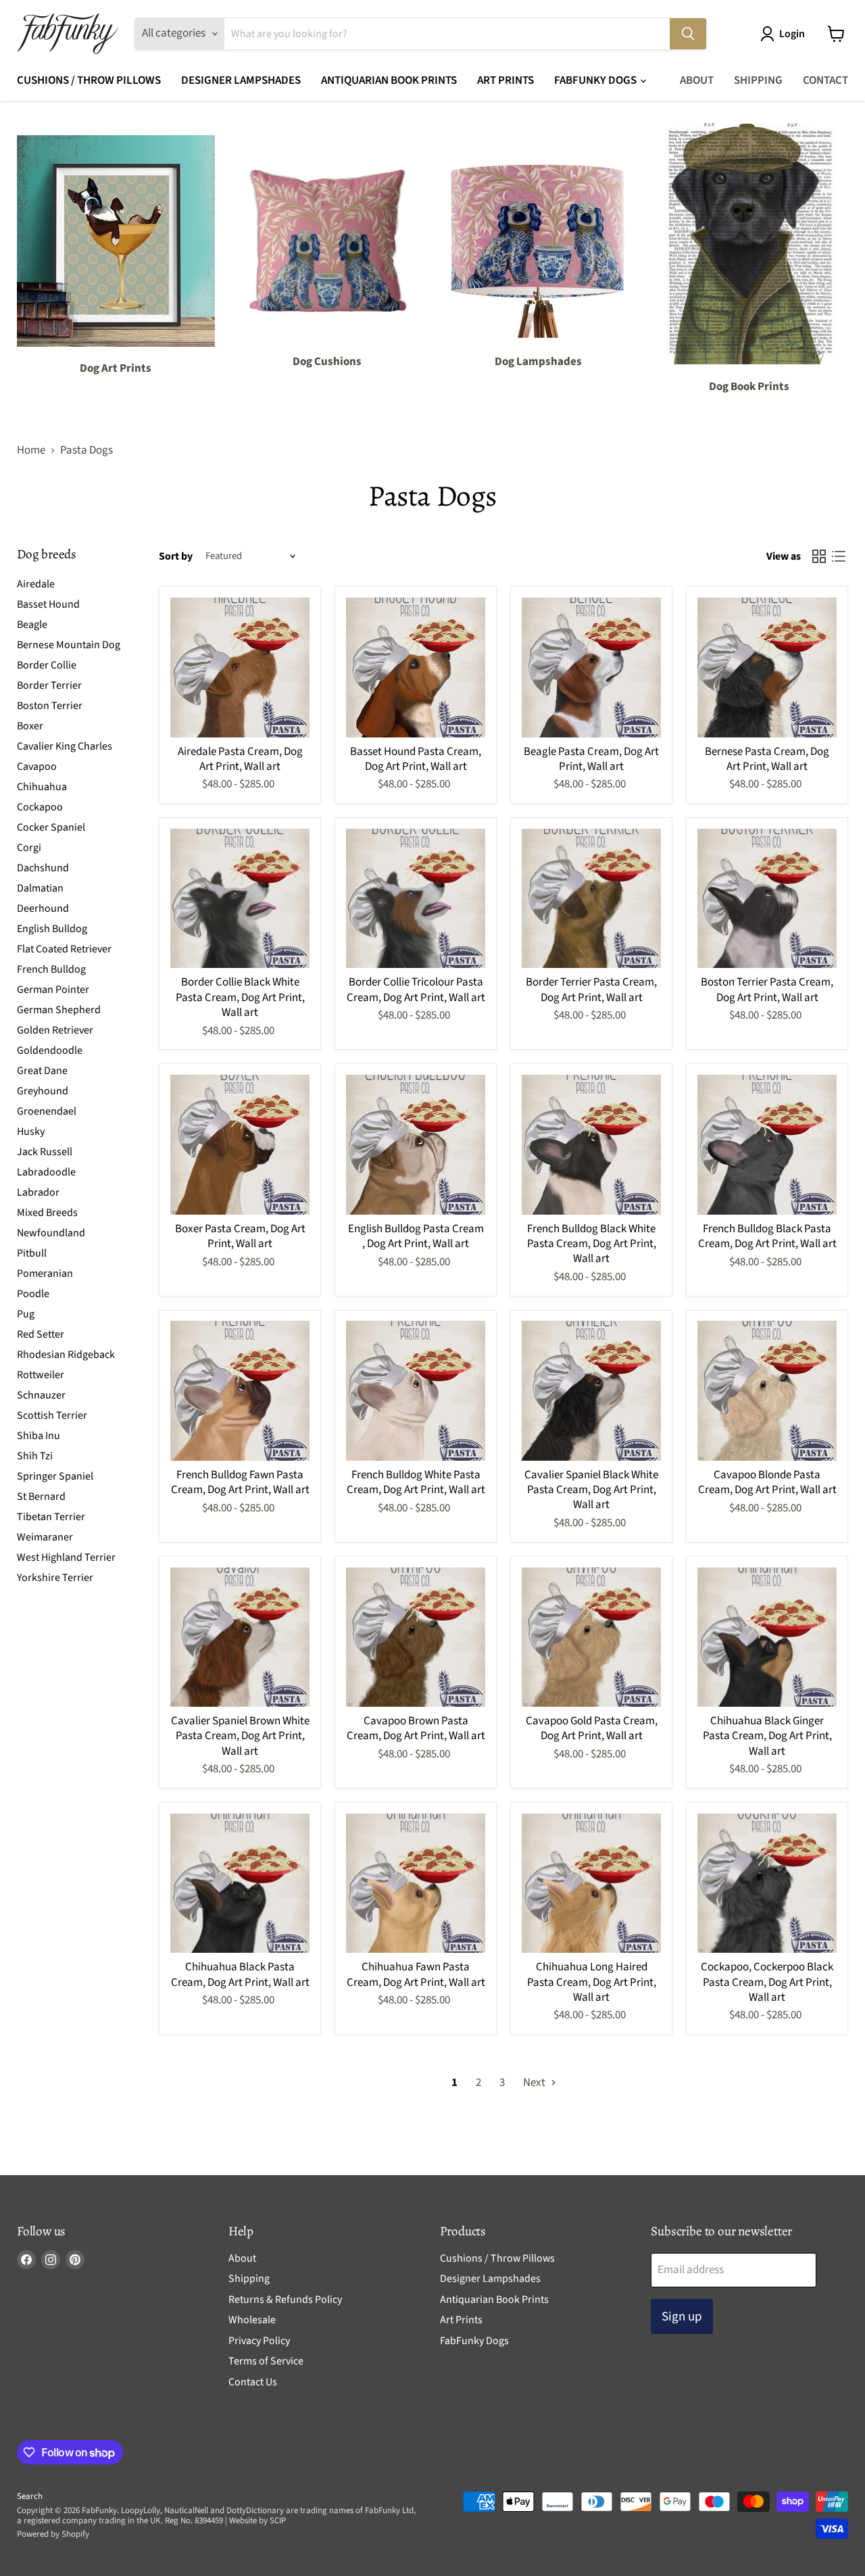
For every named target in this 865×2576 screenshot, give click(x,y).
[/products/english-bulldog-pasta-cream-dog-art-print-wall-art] (416, 1145)
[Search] (688, 34)
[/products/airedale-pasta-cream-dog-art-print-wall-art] (240, 667)
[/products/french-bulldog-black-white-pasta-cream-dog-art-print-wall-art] (592, 1145)
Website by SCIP (257, 2521)
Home (31, 451)
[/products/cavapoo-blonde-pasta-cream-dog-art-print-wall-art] (767, 1391)
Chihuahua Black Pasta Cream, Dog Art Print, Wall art (240, 1974)
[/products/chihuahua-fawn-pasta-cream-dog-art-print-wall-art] (416, 1884)
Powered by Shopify (53, 2534)
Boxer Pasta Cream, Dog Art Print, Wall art (240, 1236)
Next (535, 2083)
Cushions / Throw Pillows (89, 80)
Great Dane (42, 1070)
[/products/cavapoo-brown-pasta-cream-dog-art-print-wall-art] (416, 1637)
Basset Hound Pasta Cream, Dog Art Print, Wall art (416, 759)
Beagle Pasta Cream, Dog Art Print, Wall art (591, 759)
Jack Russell (45, 1151)
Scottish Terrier (52, 1415)
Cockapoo (40, 806)
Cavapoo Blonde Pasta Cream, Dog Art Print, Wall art (767, 1482)
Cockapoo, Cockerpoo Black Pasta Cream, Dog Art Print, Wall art (767, 1982)
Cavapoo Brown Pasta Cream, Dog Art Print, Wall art (416, 1728)
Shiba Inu (39, 1435)
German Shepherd (59, 1009)
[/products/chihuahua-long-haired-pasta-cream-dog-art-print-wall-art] (592, 1884)
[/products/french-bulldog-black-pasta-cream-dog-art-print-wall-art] (767, 1145)
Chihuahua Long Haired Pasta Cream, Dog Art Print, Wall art (592, 1982)
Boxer (30, 725)
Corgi (29, 847)
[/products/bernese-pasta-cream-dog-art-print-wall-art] (767, 667)
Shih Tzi (35, 1455)
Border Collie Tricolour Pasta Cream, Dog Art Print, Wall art (416, 990)
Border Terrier (49, 685)
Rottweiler (41, 1374)
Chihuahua (42, 786)
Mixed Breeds (47, 1212)
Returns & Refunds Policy (285, 2300)
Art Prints (505, 80)
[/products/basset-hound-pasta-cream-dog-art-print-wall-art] (416, 667)
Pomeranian (45, 1273)
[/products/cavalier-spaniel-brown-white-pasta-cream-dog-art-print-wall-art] (240, 1637)
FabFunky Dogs (596, 80)
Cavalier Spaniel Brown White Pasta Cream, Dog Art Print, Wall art (240, 1736)
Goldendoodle (50, 1050)
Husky (31, 1131)
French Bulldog (51, 969)
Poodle (33, 1293)
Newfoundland (51, 1232)
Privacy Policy (259, 2341)
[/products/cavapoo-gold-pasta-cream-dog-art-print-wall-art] (592, 1637)
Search (30, 2496)
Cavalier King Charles (65, 746)
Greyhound (43, 1090)
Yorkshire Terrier (55, 1577)
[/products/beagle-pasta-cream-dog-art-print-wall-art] (592, 667)
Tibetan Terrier (51, 1516)
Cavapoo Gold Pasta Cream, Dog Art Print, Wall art (592, 1728)
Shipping (758, 80)
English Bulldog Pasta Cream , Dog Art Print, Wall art (416, 1236)
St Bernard (41, 1496)
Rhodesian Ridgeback (66, 1354)
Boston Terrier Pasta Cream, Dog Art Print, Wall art (767, 990)
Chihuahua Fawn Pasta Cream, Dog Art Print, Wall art (416, 1974)
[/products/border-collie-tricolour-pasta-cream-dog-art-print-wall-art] (416, 899)
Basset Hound (48, 604)
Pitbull (32, 1253)
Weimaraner (45, 1536)
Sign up (682, 2316)
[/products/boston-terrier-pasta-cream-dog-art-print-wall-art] (767, 899)
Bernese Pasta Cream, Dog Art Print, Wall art (767, 759)
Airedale (36, 583)
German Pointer (53, 989)
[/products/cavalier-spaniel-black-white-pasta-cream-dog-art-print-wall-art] (592, 1391)
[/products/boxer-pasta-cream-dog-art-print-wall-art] (240, 1145)
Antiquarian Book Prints (389, 80)
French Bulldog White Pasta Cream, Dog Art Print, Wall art (416, 1482)
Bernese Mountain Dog (69, 644)
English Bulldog (52, 928)
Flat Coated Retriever (64, 948)
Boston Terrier (50, 705)
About (697, 80)
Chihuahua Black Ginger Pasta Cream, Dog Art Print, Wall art (767, 1736)
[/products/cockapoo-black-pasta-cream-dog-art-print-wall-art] (767, 1884)
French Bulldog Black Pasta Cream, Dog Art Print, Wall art (767, 1236)
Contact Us (253, 2382)
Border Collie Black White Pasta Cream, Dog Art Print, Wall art (240, 997)
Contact (825, 80)
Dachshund (43, 867)
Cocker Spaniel (51, 827)
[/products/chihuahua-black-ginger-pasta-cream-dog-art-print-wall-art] (767, 1637)
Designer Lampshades (241, 80)
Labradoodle (46, 1171)
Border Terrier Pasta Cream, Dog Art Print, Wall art (591, 990)
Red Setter (41, 1334)
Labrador (38, 1192)
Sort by (176, 556)
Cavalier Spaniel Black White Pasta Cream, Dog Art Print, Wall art (591, 1490)
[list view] (839, 557)
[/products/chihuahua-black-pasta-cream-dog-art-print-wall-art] (240, 1884)
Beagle (32, 624)
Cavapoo (37, 766)
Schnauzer (41, 1394)
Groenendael (47, 1111)
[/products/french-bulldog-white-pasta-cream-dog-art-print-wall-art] (416, 1391)
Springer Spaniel (55, 1476)
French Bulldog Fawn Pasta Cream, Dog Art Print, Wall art (240, 1482)
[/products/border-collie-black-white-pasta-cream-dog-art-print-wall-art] (240, 899)
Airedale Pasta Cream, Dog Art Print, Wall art (240, 759)
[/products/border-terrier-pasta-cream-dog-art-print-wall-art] (592, 899)
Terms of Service (266, 2361)
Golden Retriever (55, 1029)
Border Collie (47, 664)
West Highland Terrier (66, 1557)
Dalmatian (40, 888)
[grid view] (819, 557)
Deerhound (43, 908)
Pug (26, 1313)
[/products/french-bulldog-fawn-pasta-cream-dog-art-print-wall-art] (240, 1391)
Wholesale (252, 2320)
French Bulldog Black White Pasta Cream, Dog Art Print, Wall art (592, 1244)
